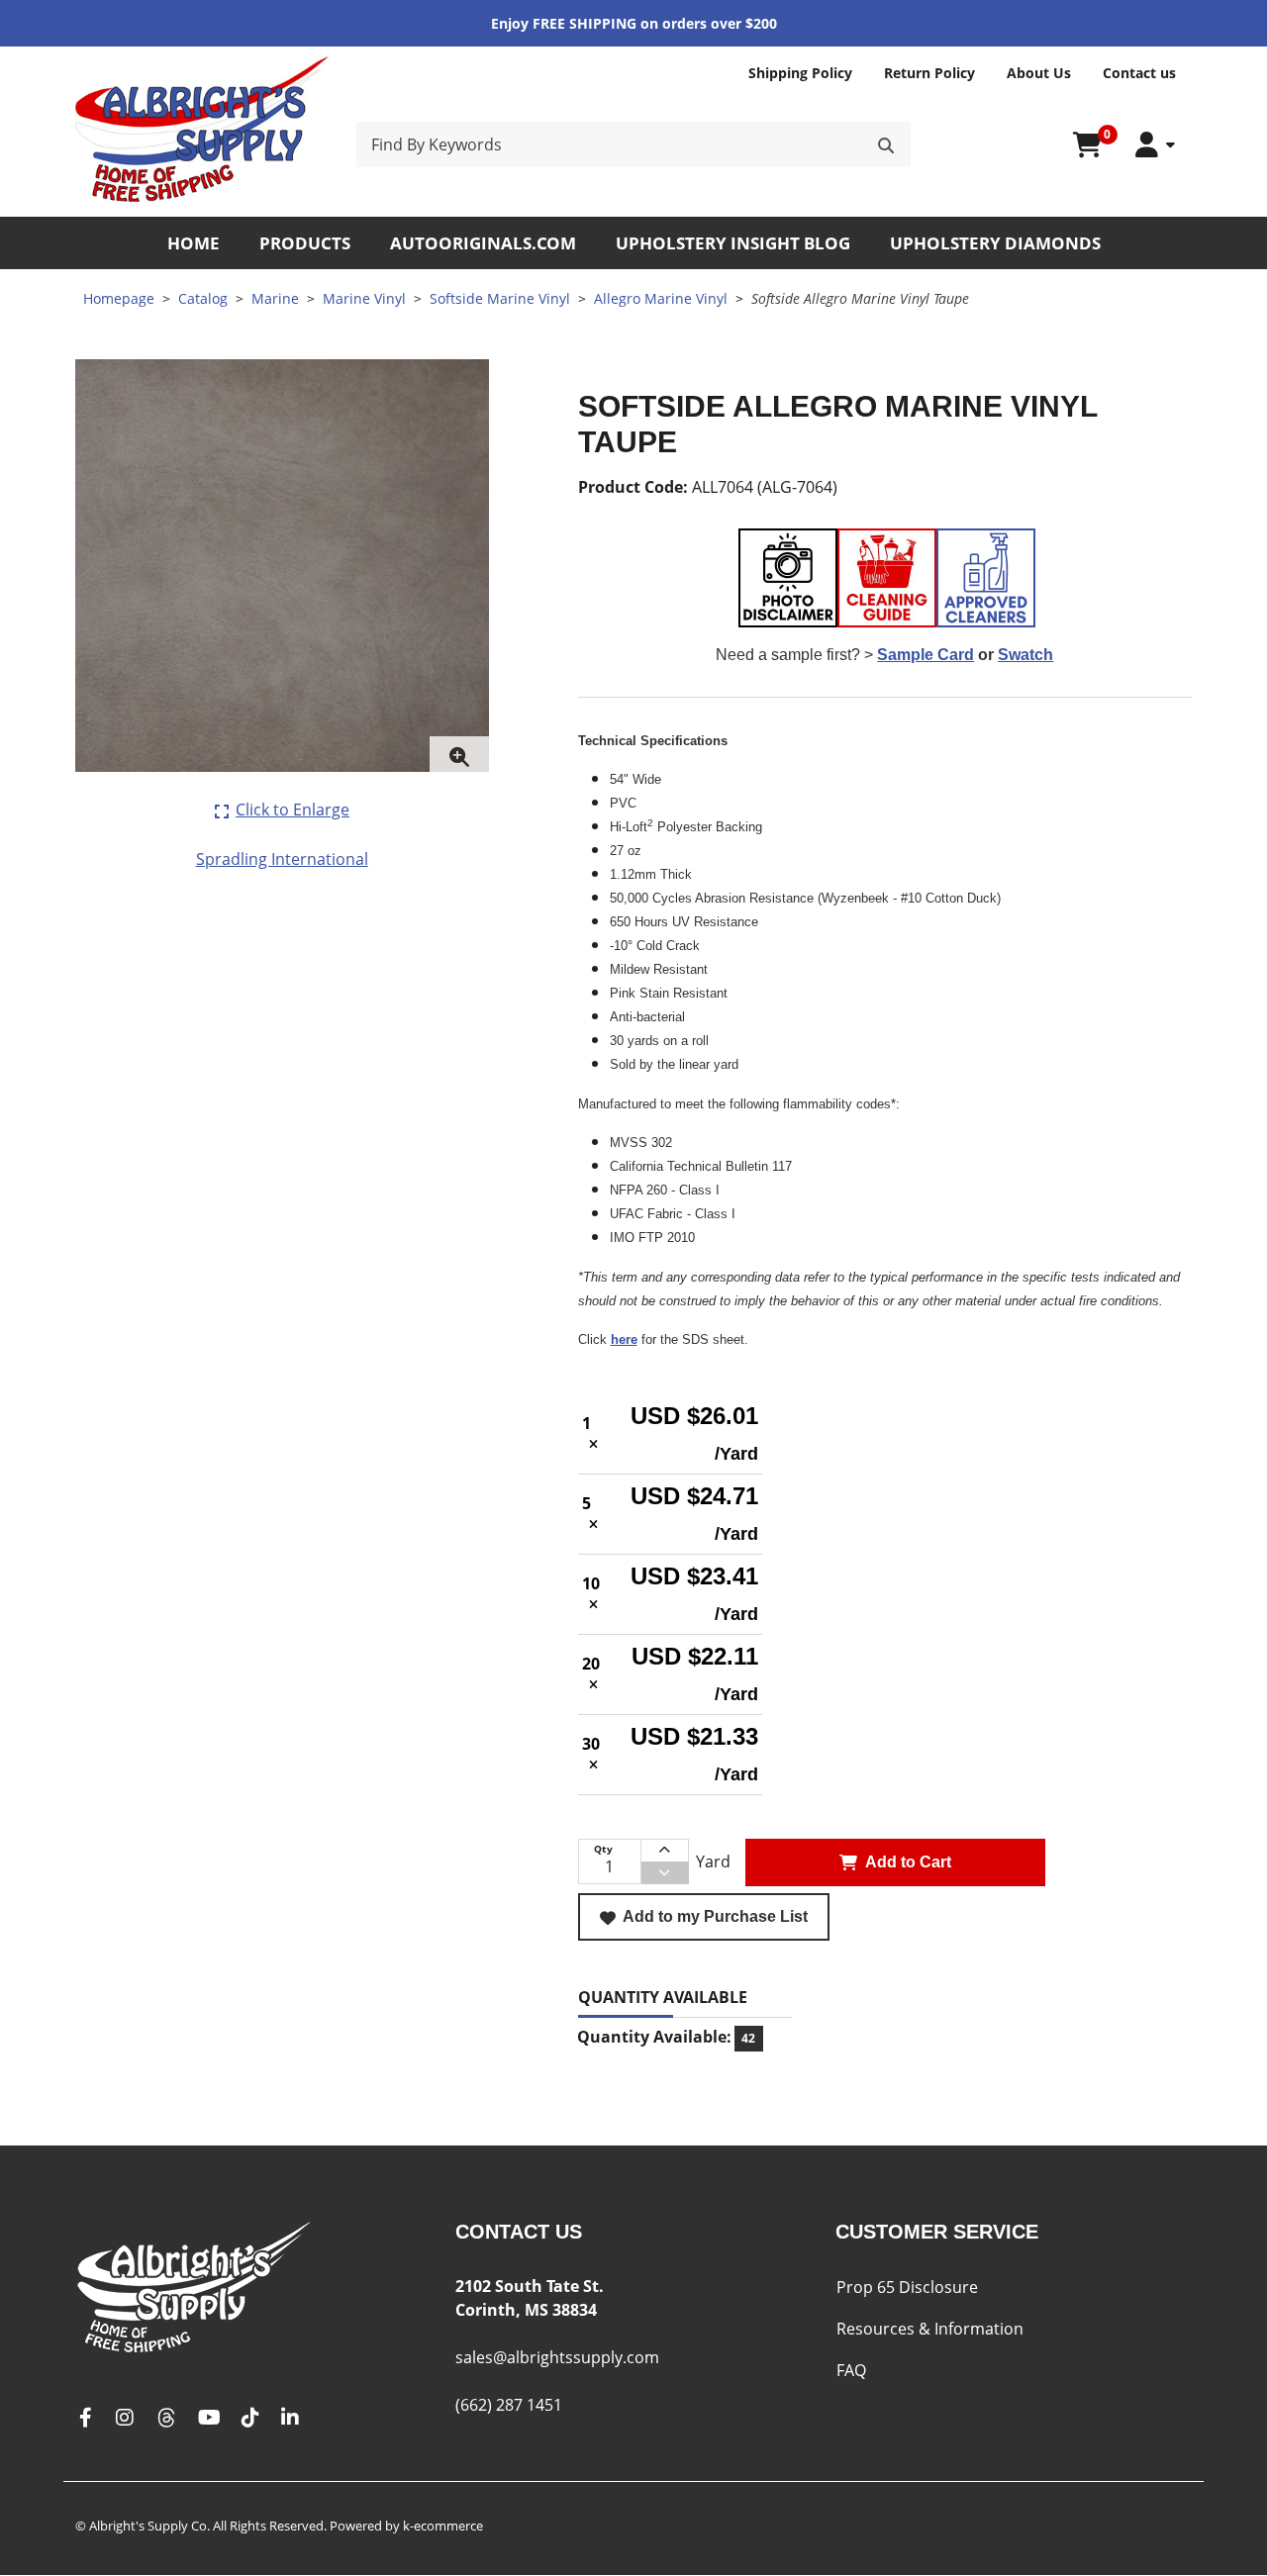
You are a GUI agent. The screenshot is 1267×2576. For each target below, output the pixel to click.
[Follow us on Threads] (166, 2418)
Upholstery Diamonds (995, 243)
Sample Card (926, 655)
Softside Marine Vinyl (500, 298)
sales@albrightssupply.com (557, 2357)
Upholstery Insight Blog (733, 243)
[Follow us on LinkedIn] (290, 2418)
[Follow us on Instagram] (125, 2418)
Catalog (203, 298)
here (624, 1339)
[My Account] (1155, 145)
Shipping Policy (800, 73)
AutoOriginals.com (483, 243)
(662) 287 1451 (509, 2405)
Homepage (119, 298)
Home (194, 243)
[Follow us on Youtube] (209, 2418)
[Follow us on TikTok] (250, 2418)
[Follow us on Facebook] (85, 2418)
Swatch (1025, 655)
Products (305, 243)
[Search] (886, 144)
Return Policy (929, 73)
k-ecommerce (443, 2526)
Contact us (1139, 73)
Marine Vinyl (364, 298)
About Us (1039, 73)
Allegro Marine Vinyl (661, 298)
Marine (275, 298)
